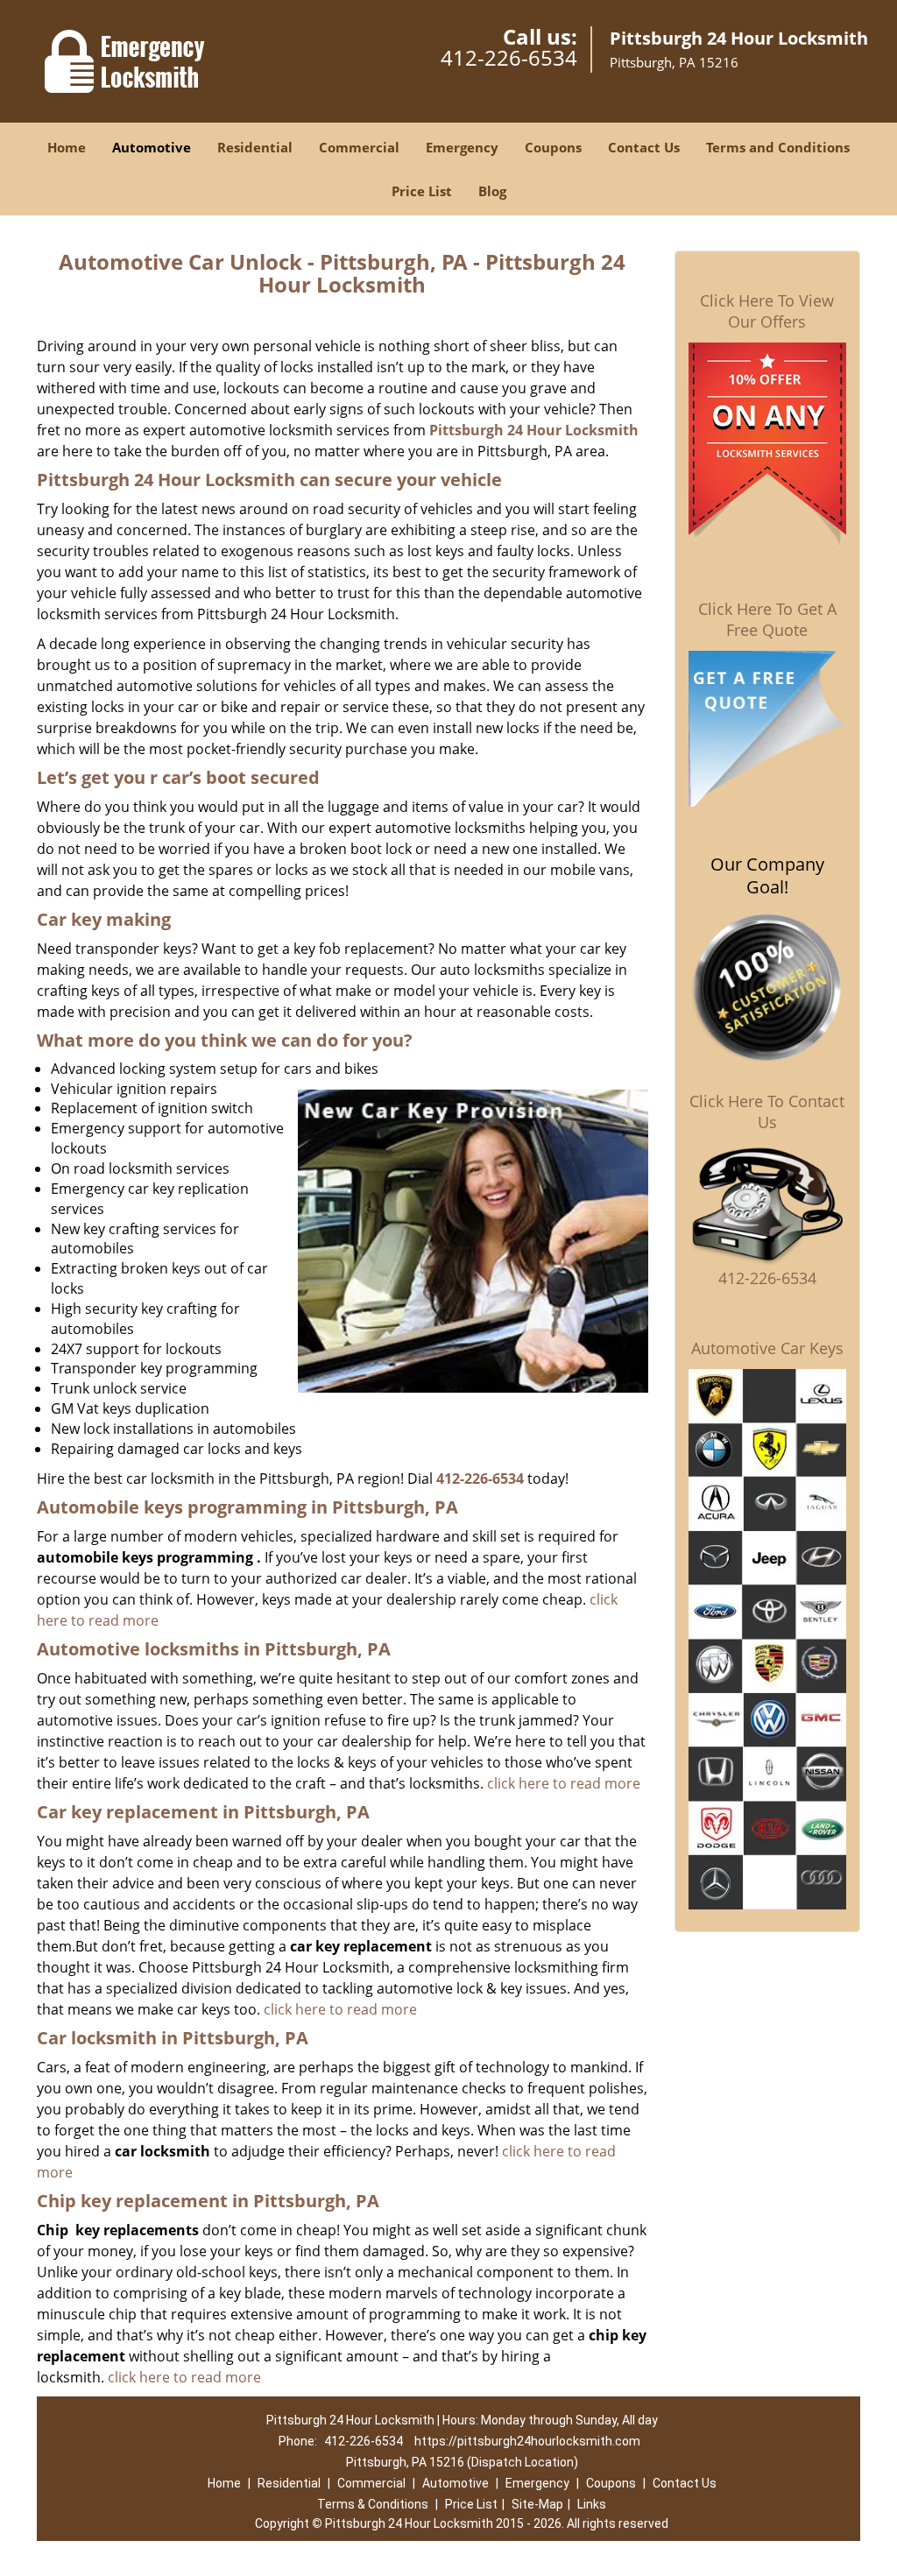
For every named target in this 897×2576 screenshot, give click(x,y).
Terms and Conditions (778, 147)
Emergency (462, 147)
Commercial (359, 147)
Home (67, 147)
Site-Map (537, 2504)
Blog (492, 191)
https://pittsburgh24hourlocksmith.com (527, 2441)
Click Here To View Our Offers (767, 311)
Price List (422, 191)
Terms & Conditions (373, 2504)
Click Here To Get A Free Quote (767, 619)
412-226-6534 (509, 57)
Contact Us (644, 147)
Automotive (152, 147)
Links (592, 2504)
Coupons (553, 147)
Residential (255, 147)
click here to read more (564, 1783)
